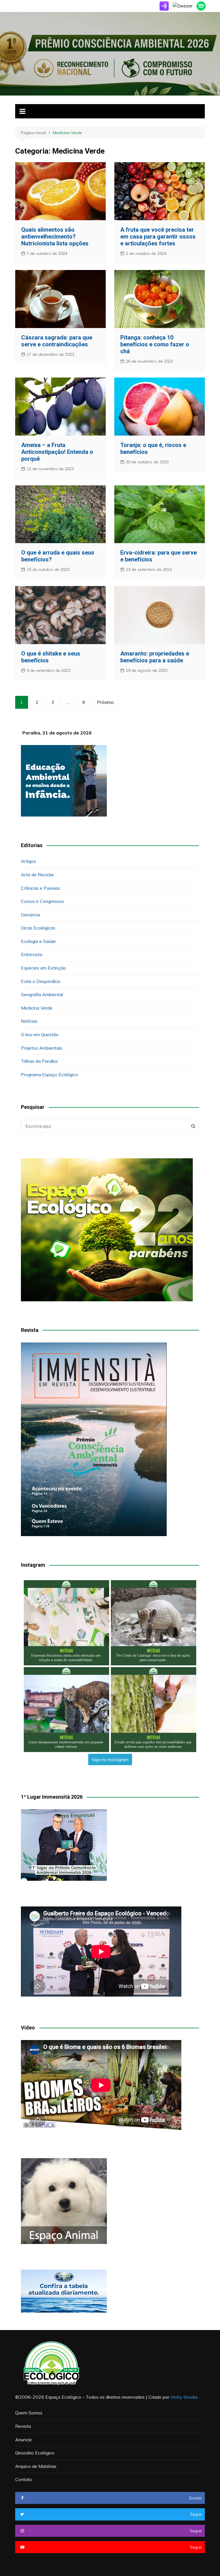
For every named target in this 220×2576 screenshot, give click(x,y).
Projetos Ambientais (42, 1048)
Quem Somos (29, 2413)
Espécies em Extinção (43, 968)
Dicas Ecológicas (38, 928)
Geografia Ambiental (42, 994)
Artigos (29, 861)
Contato (24, 2479)
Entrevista (32, 954)
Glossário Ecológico (35, 2453)
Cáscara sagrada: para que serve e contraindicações (57, 341)
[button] (66, 1623)
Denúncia (31, 915)
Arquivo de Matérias (36, 2466)
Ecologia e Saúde (38, 941)
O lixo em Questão (40, 1034)
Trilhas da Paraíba (39, 1061)
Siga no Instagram (110, 1759)
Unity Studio (184, 2397)
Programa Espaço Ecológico (49, 1075)
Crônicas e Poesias (40, 888)
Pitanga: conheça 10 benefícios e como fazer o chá (155, 344)
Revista (23, 2426)
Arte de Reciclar (37, 875)
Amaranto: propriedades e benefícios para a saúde (155, 657)
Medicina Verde (37, 1008)
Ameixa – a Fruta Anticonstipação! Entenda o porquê (57, 452)
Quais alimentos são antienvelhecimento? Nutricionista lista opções (55, 237)
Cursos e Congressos (43, 901)
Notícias (29, 1021)
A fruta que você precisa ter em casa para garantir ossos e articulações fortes (158, 237)
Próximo (105, 702)
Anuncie (23, 2440)
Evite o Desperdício (41, 981)
